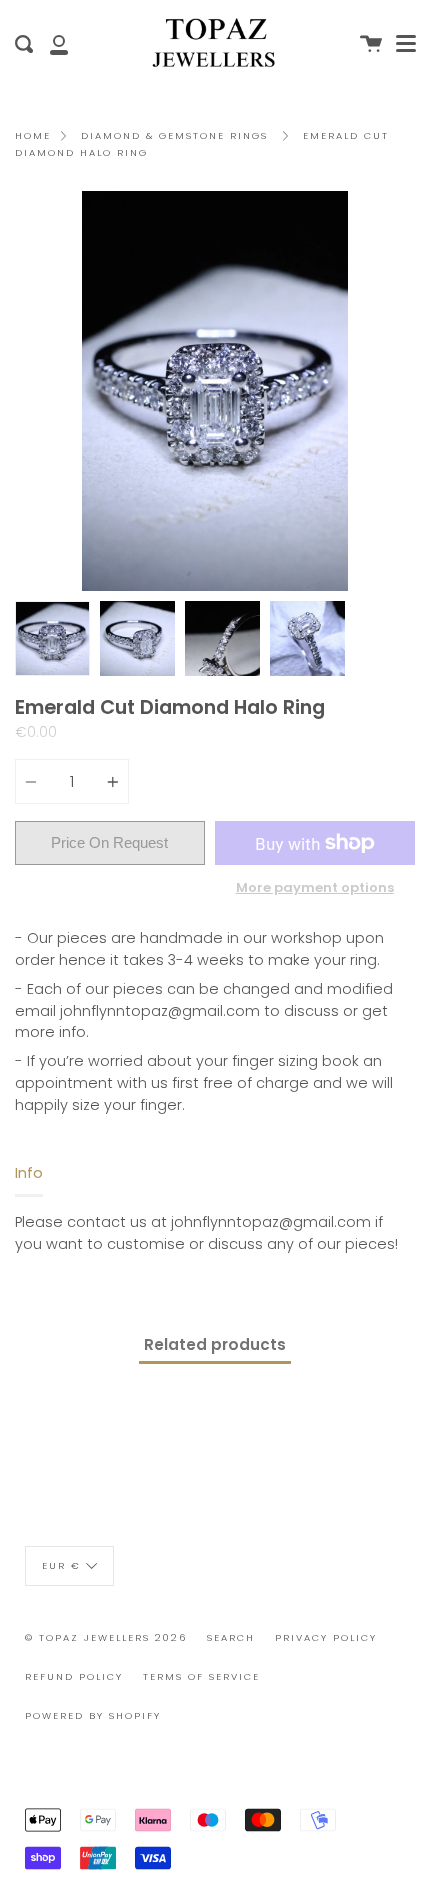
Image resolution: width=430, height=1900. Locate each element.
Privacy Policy (326, 1637)
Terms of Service (201, 1676)
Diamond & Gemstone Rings (174, 135)
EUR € (61, 1564)
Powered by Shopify (93, 1715)
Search (231, 1637)
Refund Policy (74, 1676)
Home (33, 135)
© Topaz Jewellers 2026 (106, 1637)
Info (29, 1173)
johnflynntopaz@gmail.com (160, 1011)
